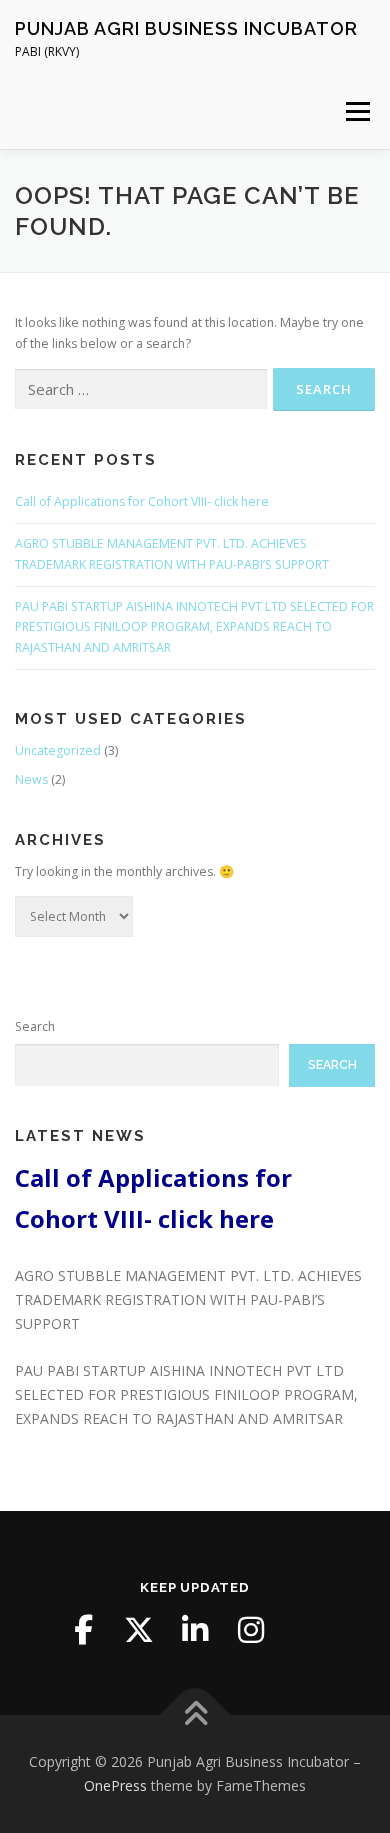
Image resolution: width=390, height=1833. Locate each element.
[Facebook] (83, 1630)
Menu (356, 111)
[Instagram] (251, 1630)
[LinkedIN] (195, 1630)
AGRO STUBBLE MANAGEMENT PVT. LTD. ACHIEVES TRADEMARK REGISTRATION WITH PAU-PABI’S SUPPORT (188, 1299)
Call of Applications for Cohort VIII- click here (142, 501)
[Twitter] (139, 1630)
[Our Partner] (307, 1630)
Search (35, 1026)
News (31, 779)
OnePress (115, 1785)
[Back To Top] (195, 1715)
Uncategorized (58, 750)
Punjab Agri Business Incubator (186, 28)
